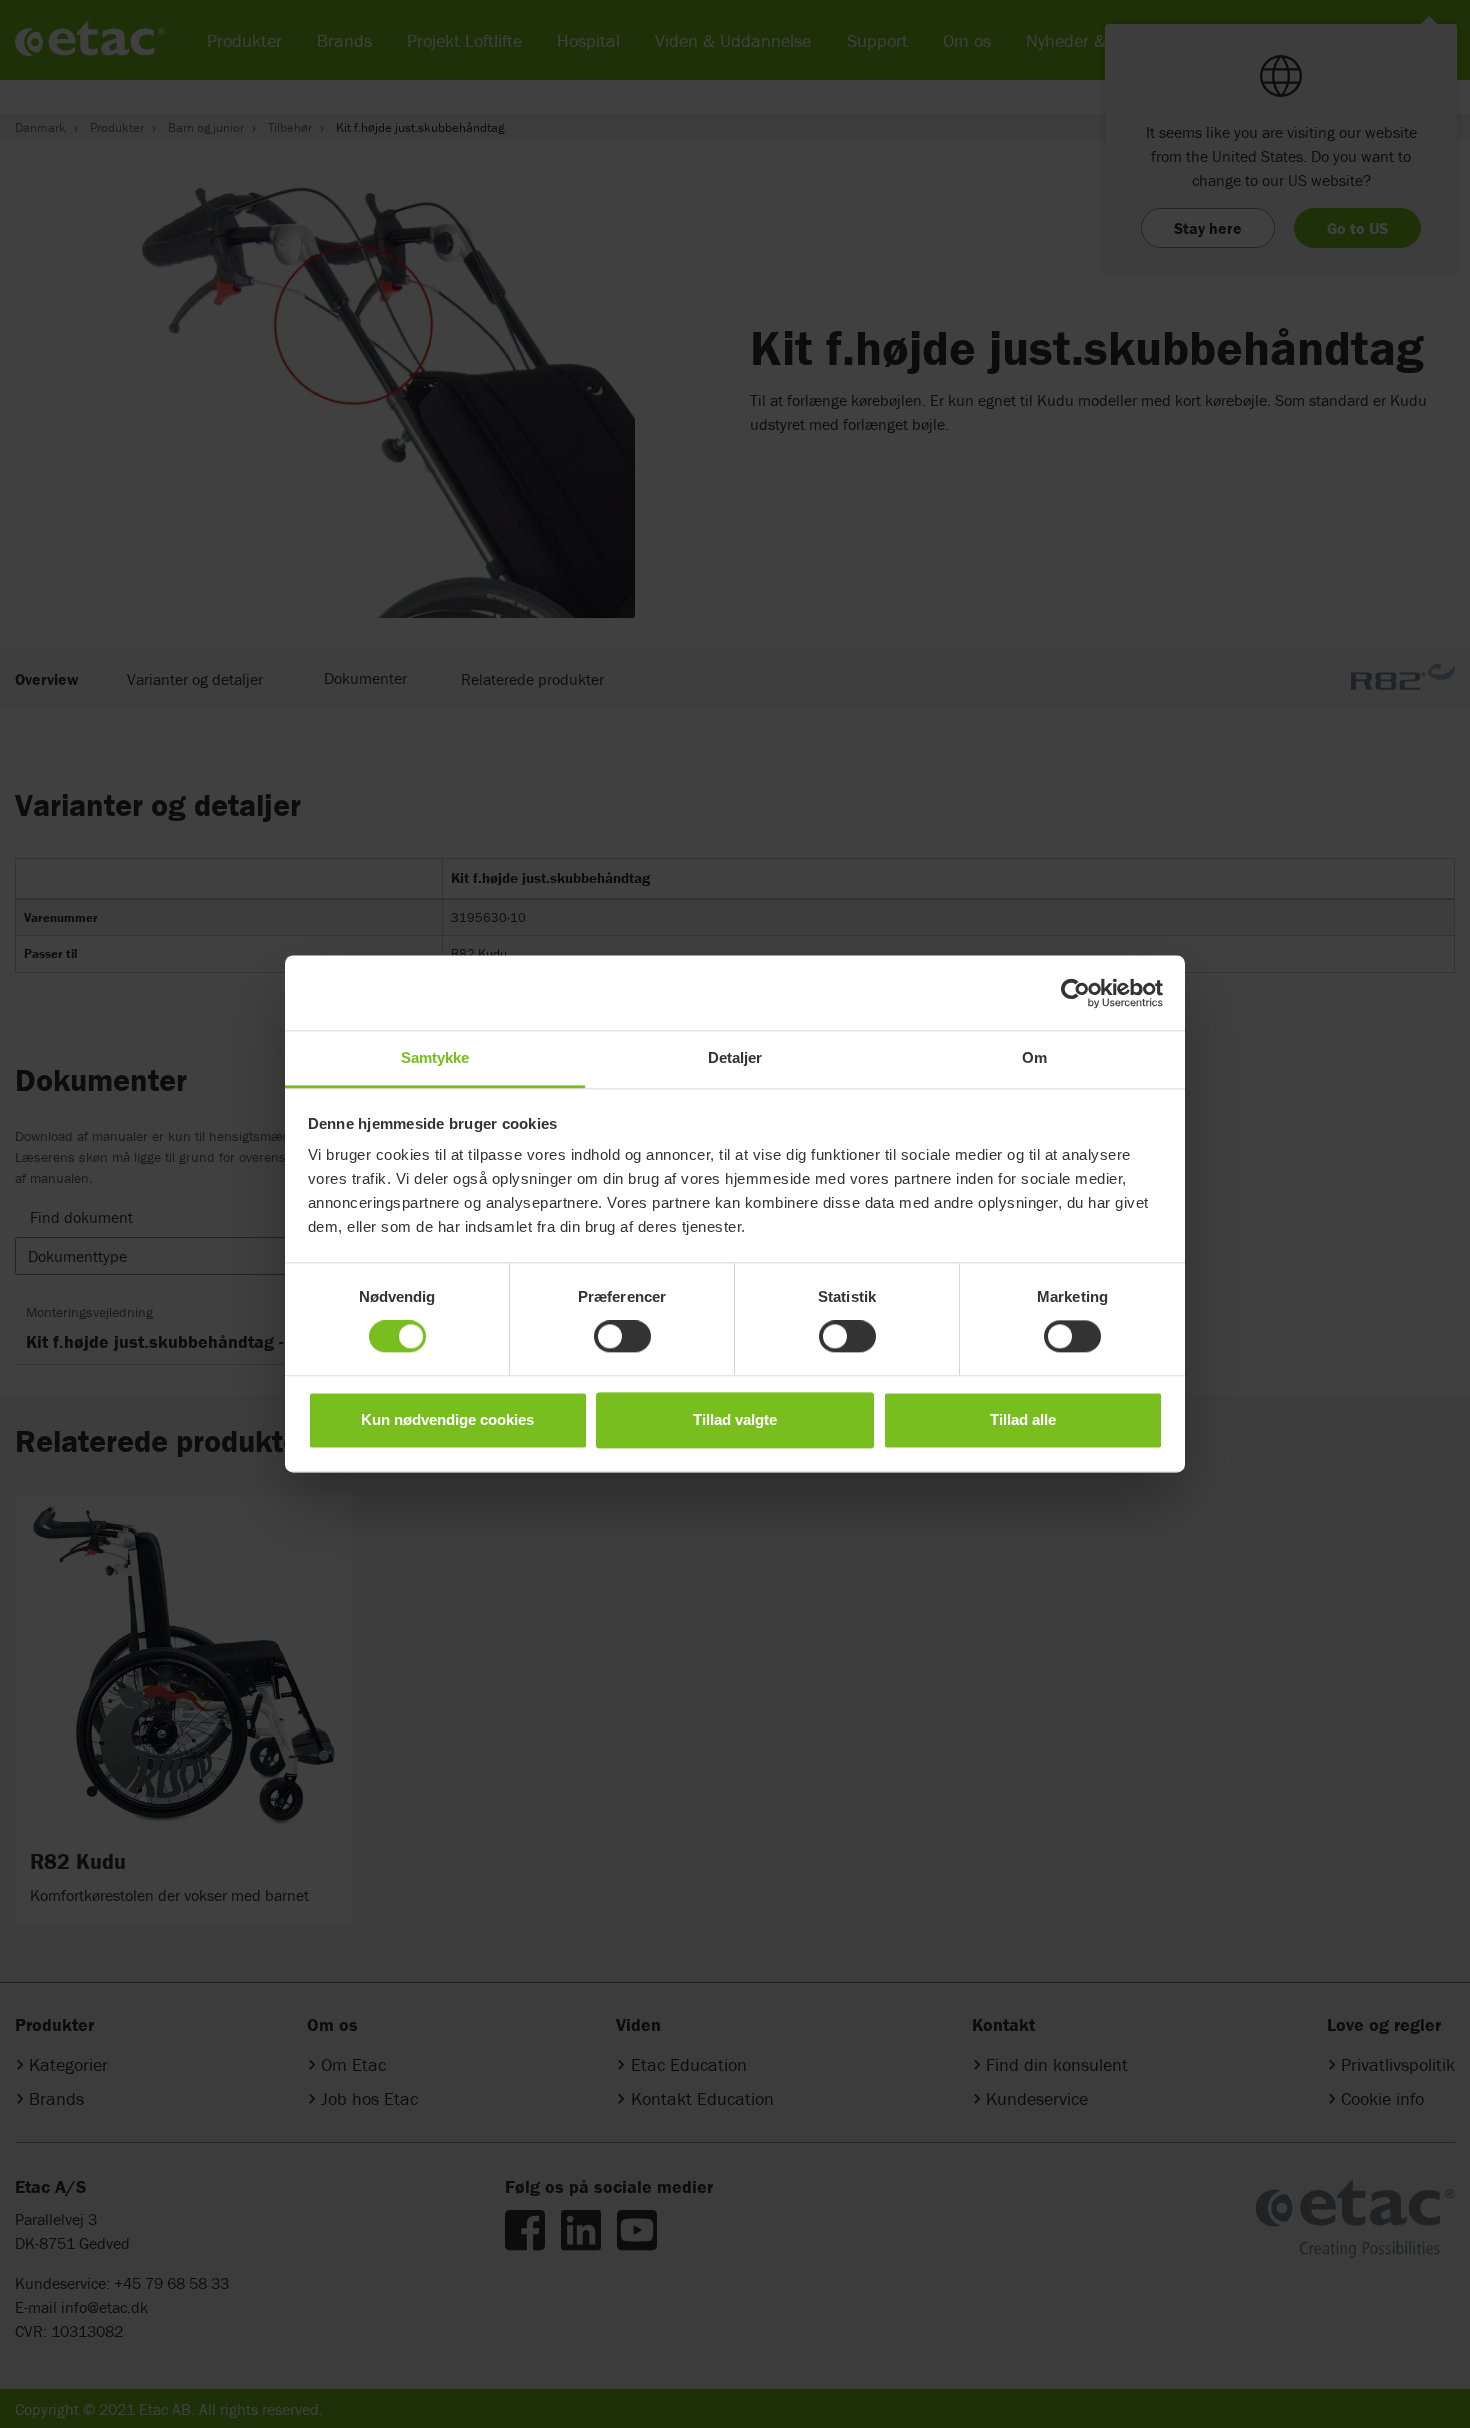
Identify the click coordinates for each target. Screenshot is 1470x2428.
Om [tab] (1034, 1057)
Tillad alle (1023, 1419)
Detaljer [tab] (735, 1057)
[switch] (622, 1337)
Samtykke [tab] (435, 1057)
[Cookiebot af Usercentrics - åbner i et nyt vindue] (1075, 993)
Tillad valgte (735, 1419)
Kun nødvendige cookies (447, 1419)
